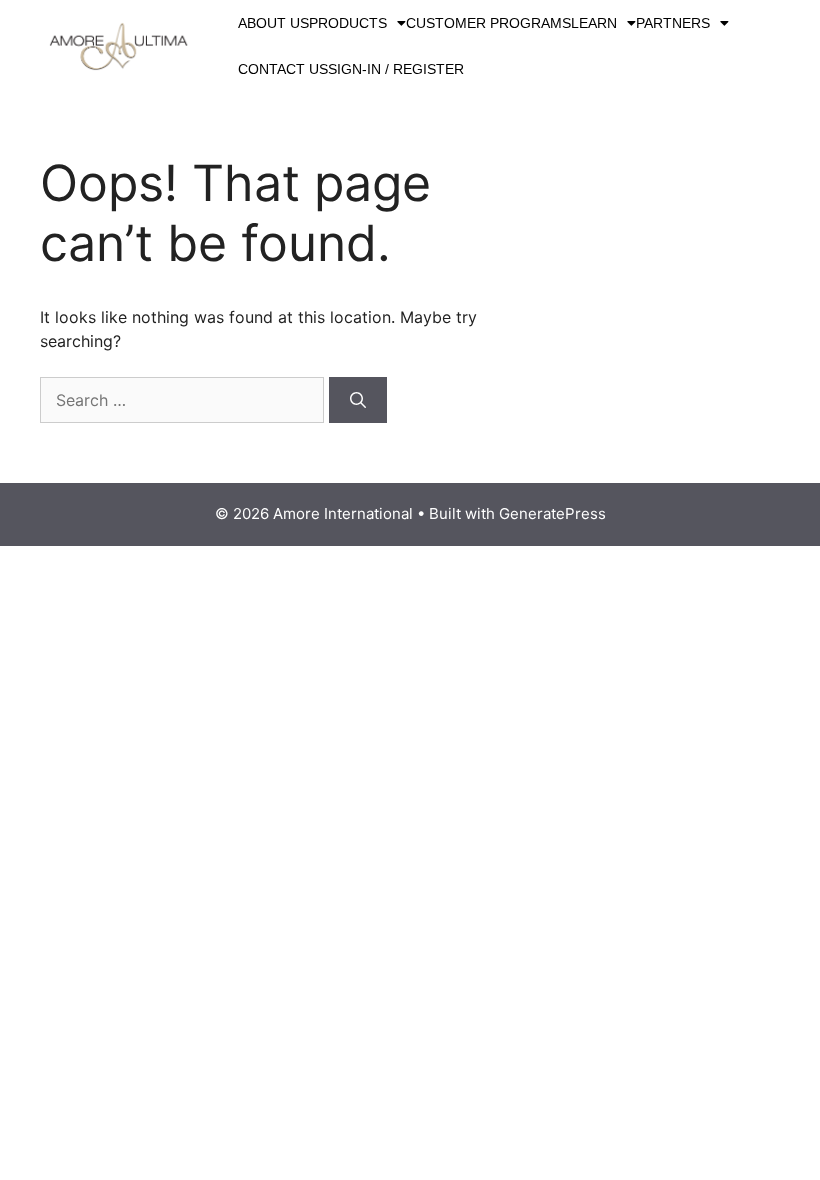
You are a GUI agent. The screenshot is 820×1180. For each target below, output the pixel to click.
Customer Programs (488, 23)
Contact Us (283, 69)
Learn (594, 23)
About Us (273, 23)
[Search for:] (184, 400)
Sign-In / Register (396, 69)
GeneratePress (552, 513)
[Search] (358, 400)
